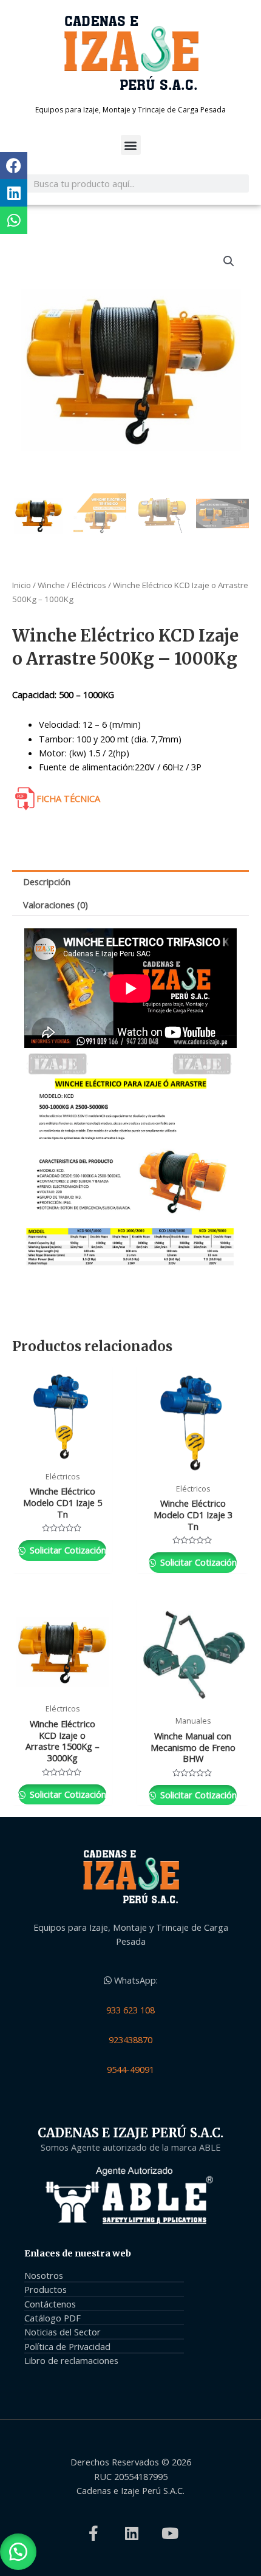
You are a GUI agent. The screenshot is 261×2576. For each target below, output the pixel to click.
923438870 (130, 2040)
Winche (51, 585)
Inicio (22, 585)
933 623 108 (130, 2010)
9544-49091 (130, 2069)
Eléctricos (89, 585)
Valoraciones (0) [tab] (56, 905)
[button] (131, 145)
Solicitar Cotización (67, 1550)
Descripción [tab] (47, 882)
